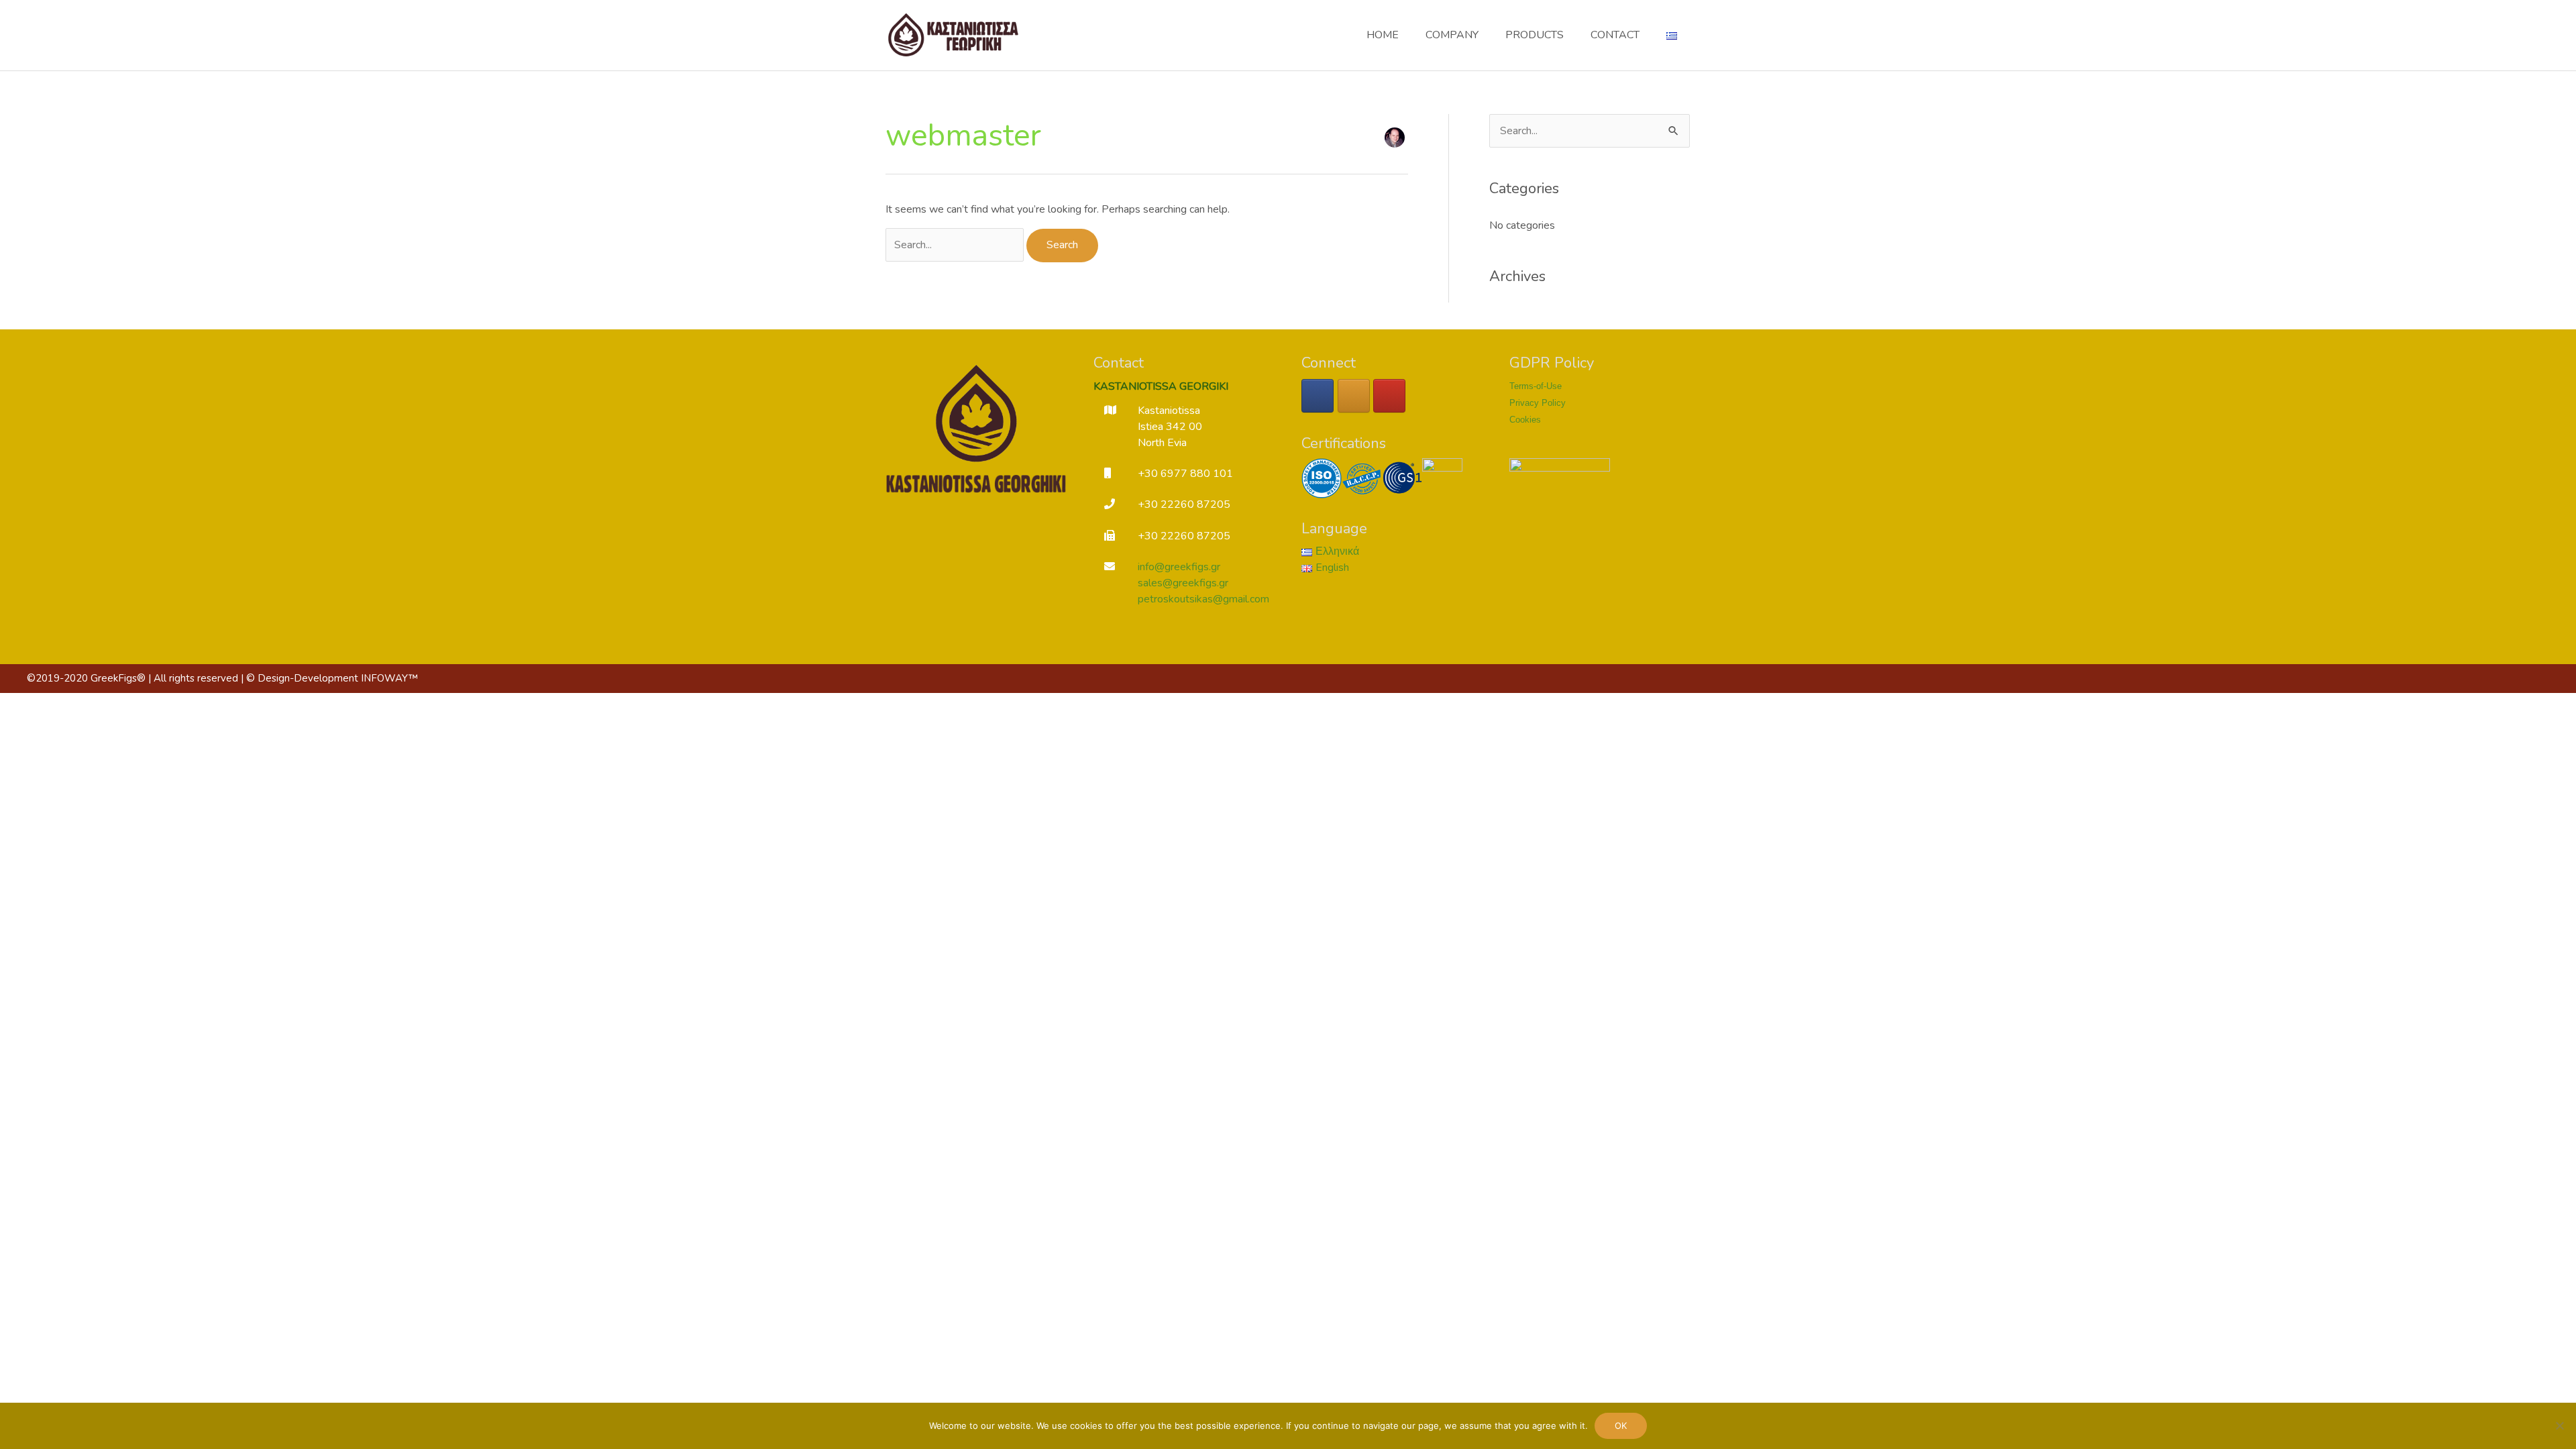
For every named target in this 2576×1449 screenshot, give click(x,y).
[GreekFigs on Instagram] (1354, 396)
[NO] (2559, 1426)
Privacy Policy (1538, 403)
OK (1621, 1426)
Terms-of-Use (1536, 386)
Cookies (1525, 420)
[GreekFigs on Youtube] (1389, 396)
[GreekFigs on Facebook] (1318, 396)
